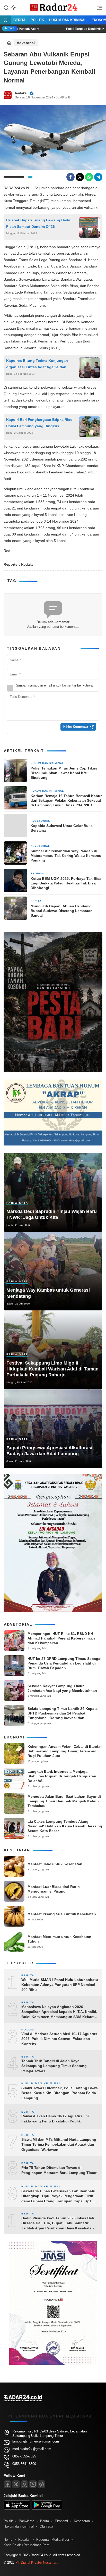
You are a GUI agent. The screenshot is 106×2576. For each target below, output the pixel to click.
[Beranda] (5, 20)
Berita (19, 20)
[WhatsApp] (89, 177)
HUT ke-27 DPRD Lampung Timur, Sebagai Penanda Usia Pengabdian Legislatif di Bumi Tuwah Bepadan (64, 1663)
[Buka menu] (98, 9)
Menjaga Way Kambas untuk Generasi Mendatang (48, 1293)
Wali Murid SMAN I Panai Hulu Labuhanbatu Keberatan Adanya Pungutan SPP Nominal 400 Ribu (60, 1985)
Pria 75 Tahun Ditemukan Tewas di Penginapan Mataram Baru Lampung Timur (59, 2170)
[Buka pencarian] (6, 7)
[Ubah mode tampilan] (13, 8)
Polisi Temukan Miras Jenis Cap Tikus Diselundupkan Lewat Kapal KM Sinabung (64, 773)
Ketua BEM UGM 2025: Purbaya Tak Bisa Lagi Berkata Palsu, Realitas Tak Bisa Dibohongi (66, 883)
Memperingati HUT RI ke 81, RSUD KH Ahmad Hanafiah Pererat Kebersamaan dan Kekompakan (61, 1638)
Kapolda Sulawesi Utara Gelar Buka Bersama (62, 828)
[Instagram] (24, 2484)
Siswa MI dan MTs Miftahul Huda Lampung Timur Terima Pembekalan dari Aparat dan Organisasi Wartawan (59, 2144)
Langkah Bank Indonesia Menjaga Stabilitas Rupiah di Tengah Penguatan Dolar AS (62, 1776)
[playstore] (47, 2508)
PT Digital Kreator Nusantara (37, 2562)
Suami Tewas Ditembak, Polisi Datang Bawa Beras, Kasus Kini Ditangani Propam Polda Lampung (60, 2093)
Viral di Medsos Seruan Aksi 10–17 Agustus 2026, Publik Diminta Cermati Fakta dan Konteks (59, 2039)
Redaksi (21, 93)
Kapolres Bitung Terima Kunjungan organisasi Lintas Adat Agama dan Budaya (37, 364)
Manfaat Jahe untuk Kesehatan (55, 1864)
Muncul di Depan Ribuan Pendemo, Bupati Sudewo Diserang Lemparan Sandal (62, 911)
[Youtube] (33, 2484)
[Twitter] (80, 177)
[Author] (8, 95)
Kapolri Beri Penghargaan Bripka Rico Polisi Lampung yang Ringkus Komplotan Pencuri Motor (39, 423)
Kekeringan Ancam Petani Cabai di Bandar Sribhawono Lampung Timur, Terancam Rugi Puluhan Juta (65, 1751)
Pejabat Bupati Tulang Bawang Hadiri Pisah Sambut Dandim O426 (39, 223)
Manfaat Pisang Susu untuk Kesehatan (62, 1914)
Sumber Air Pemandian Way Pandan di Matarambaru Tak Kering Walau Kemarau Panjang (66, 856)
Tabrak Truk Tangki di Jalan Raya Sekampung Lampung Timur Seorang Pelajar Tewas (54, 2066)
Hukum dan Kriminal (68, 20)
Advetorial (26, 43)
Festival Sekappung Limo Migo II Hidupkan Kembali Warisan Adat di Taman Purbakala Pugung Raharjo (52, 1369)
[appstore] (17, 2508)
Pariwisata (17, 1203)
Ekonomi (38, 873)
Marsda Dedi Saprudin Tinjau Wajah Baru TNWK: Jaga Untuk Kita (52, 1214)
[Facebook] (70, 177)
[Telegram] (98, 177)
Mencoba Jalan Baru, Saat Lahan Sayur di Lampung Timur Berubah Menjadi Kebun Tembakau (64, 1801)
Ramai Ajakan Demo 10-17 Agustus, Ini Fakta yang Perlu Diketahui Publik (55, 2119)
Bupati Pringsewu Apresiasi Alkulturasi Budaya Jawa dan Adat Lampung (49, 1451)
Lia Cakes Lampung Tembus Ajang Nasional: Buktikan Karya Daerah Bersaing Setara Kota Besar (65, 1826)
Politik (37, 20)
